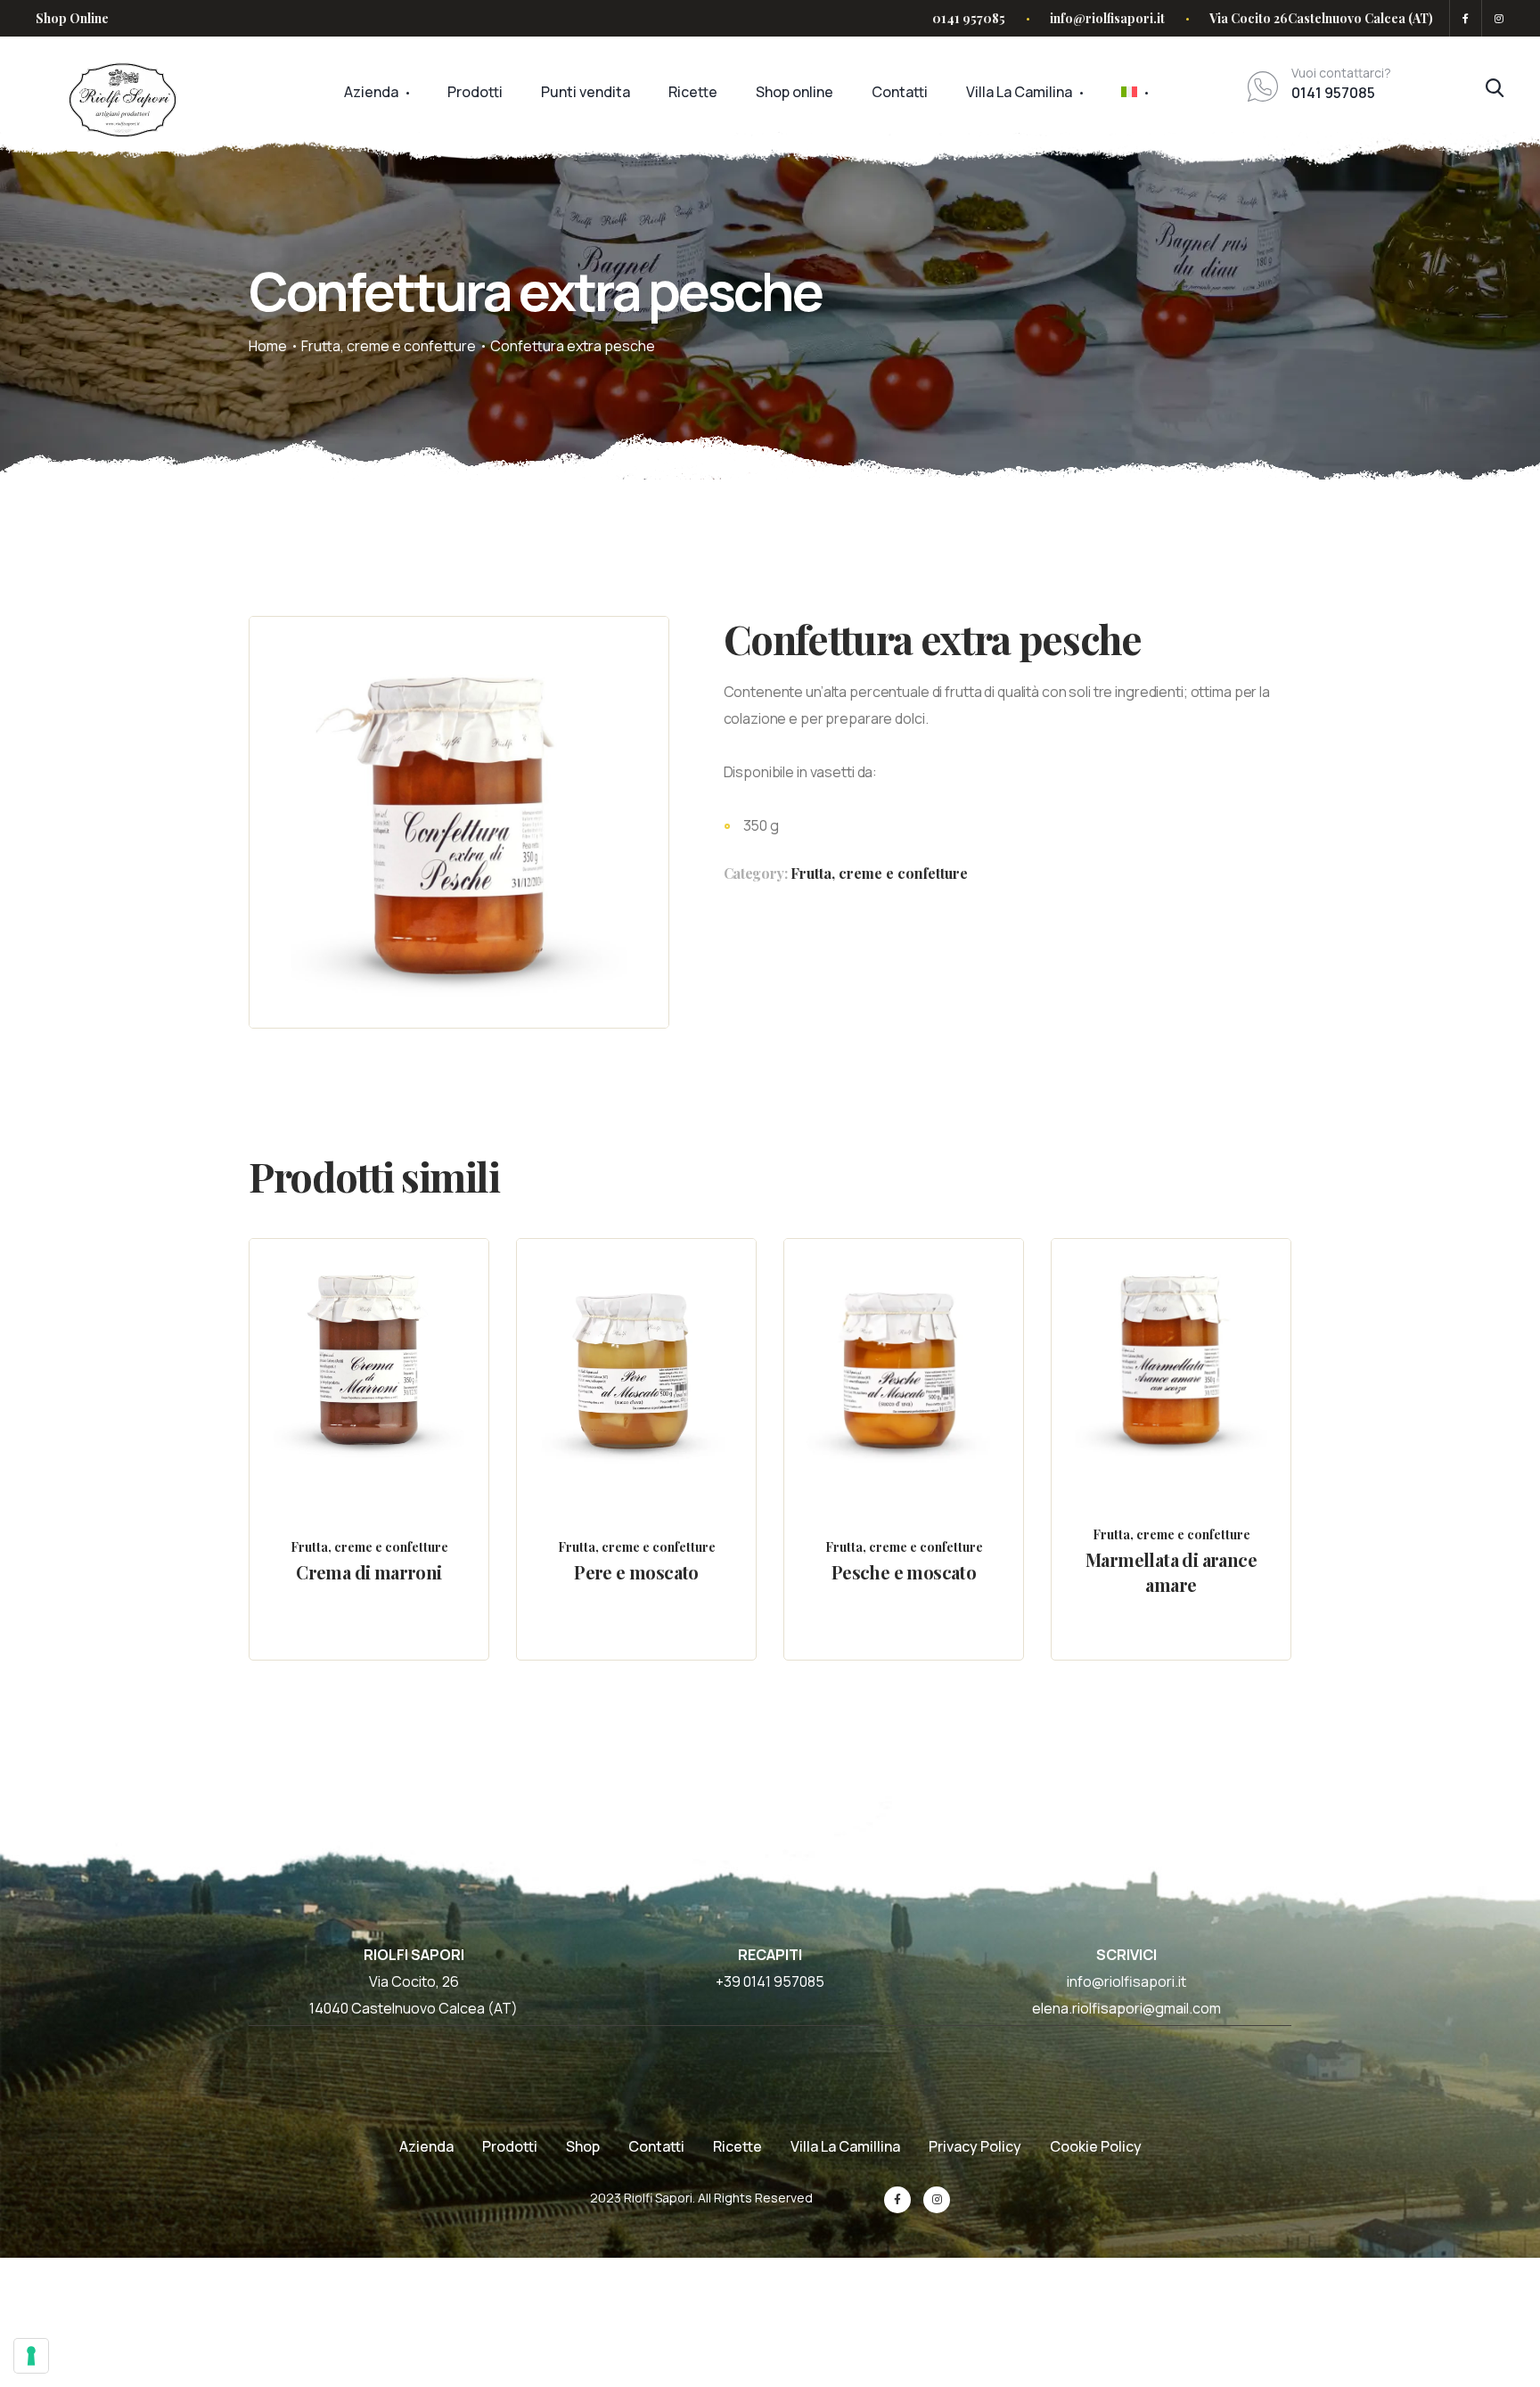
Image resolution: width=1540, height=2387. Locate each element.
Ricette (693, 92)
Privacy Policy (975, 2146)
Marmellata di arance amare (1171, 1572)
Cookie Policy (1096, 2146)
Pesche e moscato (904, 1572)
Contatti (900, 92)
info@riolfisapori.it (1107, 18)
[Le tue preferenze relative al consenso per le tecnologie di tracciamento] (31, 2356)
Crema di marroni (369, 1572)
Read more (385, 1403)
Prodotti (475, 92)
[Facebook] (1466, 18)
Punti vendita (586, 92)
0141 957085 (969, 18)
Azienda (371, 92)
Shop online (795, 92)
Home (268, 346)
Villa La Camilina (1019, 92)
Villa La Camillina (845, 2146)
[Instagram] (1496, 18)
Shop (583, 2146)
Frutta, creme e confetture (389, 346)
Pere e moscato (636, 1572)
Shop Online (72, 18)
